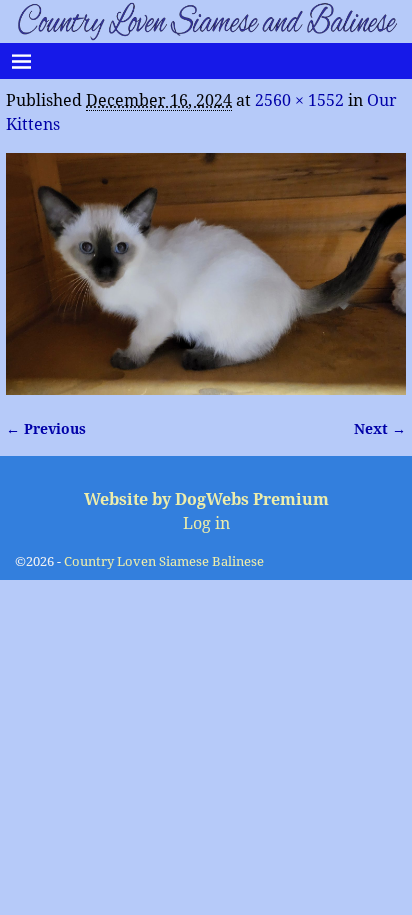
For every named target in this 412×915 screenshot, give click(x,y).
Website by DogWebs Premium (206, 499)
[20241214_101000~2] (206, 274)
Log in (206, 523)
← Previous (46, 429)
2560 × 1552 (299, 100)
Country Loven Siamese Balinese (164, 561)
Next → (380, 429)
